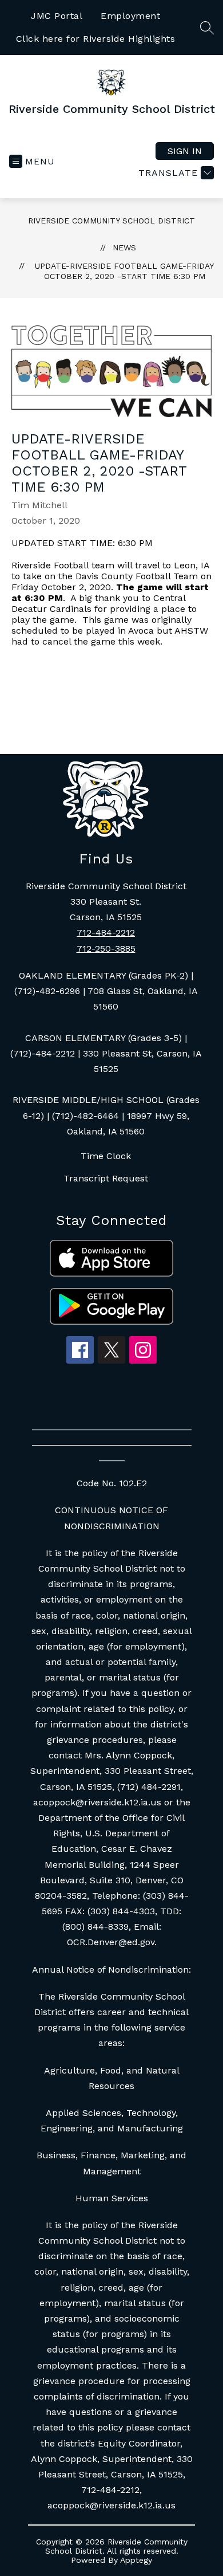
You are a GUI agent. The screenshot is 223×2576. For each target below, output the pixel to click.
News (124, 248)
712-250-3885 (106, 949)
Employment (130, 16)
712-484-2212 (106, 932)
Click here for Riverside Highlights (96, 39)
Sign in (185, 151)
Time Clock (106, 1156)
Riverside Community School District (111, 221)
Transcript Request (106, 1178)
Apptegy (136, 2560)
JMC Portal (57, 16)
